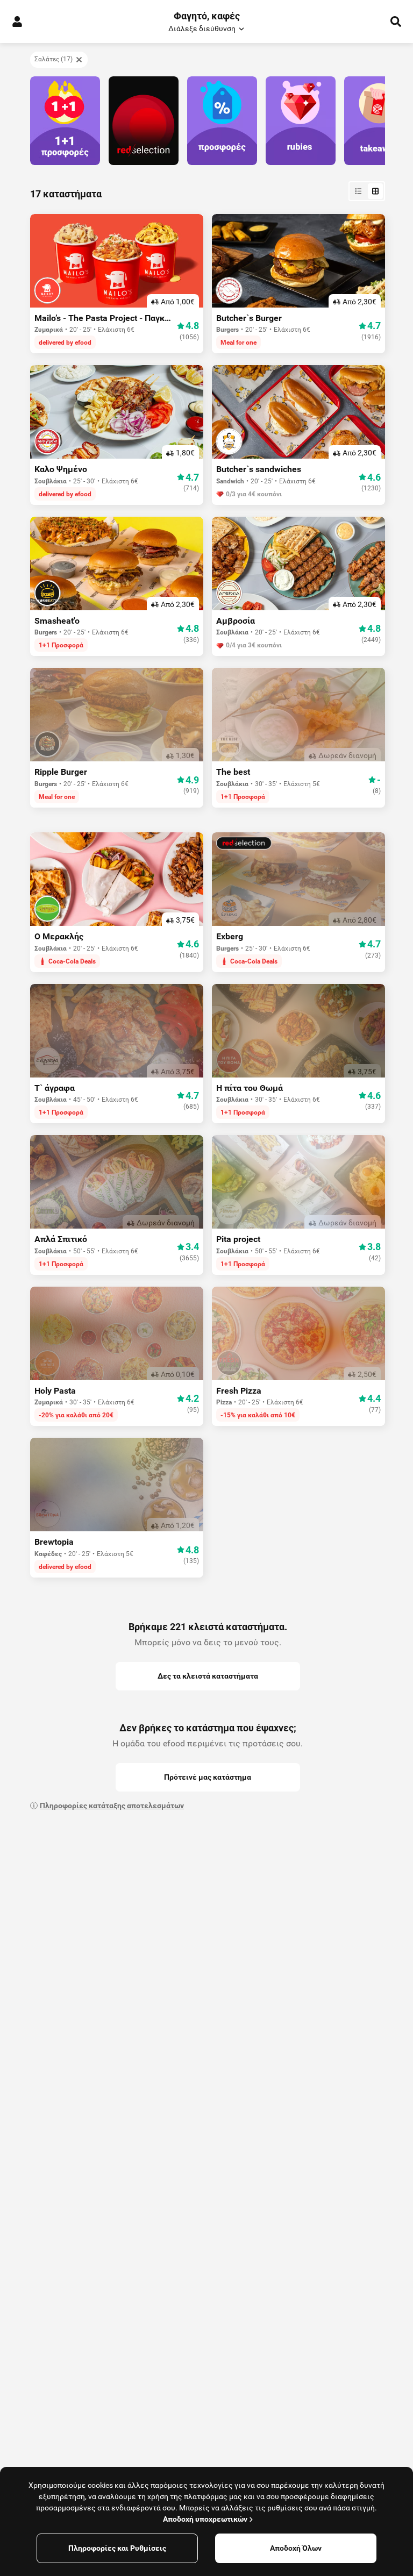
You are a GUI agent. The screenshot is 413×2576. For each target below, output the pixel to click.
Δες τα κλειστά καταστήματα (208, 1676)
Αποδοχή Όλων (296, 2548)
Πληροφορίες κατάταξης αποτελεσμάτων (112, 1806)
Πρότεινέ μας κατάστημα (208, 1777)
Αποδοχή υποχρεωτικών (205, 2519)
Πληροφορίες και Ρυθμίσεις (117, 2548)
